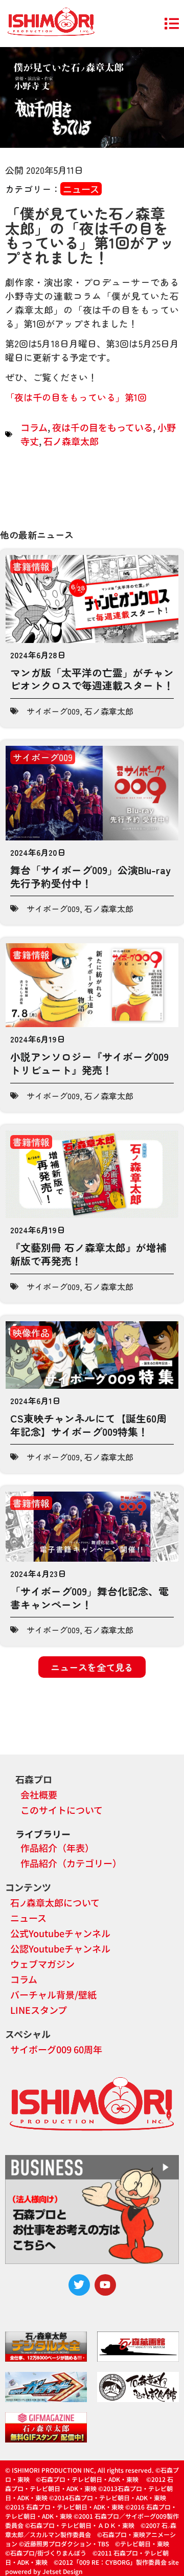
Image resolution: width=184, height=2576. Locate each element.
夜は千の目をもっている (102, 427)
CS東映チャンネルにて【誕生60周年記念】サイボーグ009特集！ (88, 1425)
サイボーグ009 (53, 711)
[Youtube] (105, 2285)
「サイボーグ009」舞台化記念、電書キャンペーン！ (89, 1598)
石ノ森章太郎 (71, 441)
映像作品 (31, 1333)
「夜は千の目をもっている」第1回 (76, 397)
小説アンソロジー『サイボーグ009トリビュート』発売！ (89, 1063)
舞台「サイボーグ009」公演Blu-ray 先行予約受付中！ (90, 876)
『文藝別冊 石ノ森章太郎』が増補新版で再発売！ (88, 1254)
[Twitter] (79, 2285)
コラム (34, 427)
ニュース (81, 189)
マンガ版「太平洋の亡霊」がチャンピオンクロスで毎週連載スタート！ (92, 679)
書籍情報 (31, 566)
